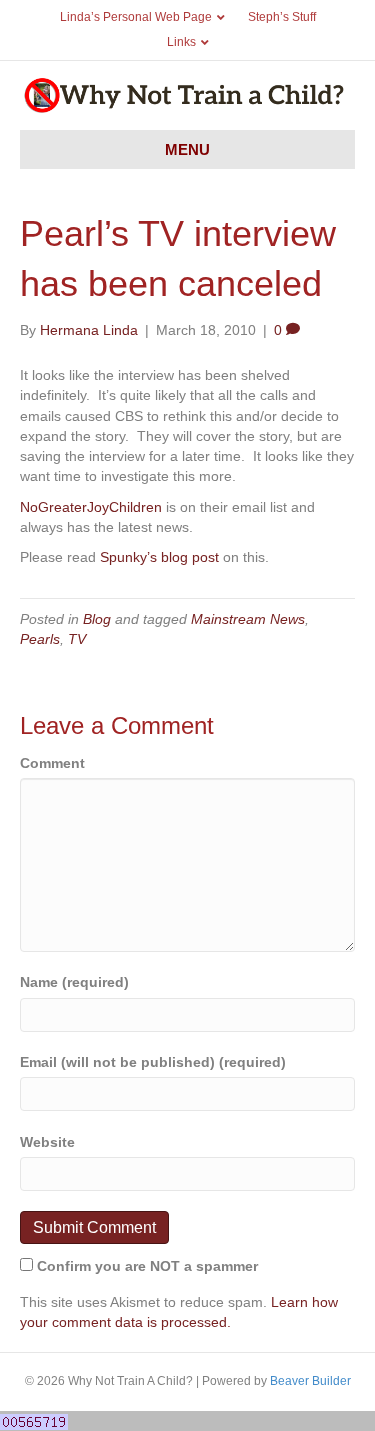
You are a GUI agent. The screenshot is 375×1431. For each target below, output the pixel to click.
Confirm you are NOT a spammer (145, 1266)
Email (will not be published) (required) (153, 1062)
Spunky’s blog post (159, 557)
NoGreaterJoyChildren (91, 507)
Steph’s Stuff (282, 17)
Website (47, 1142)
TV (77, 639)
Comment (52, 763)
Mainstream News (248, 619)
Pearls (40, 639)
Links (181, 42)
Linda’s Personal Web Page (136, 17)
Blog (97, 619)
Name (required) (74, 982)
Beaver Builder (310, 1381)
